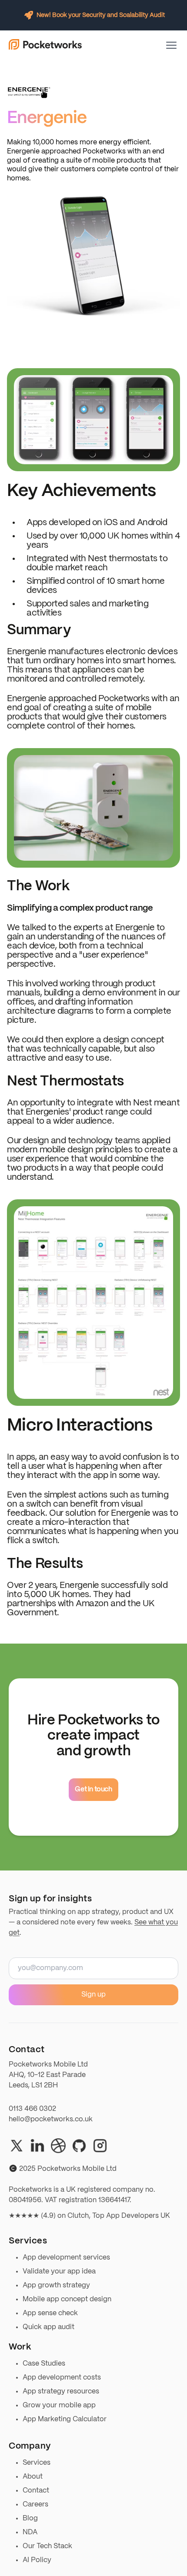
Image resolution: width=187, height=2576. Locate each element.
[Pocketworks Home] (45, 45)
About (33, 2477)
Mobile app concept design (67, 2299)
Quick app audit (48, 2327)
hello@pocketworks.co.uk (51, 2119)
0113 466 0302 (32, 2109)
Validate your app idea (59, 2271)
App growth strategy (56, 2285)
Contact (36, 2491)
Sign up (93, 1995)
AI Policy (37, 2560)
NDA (30, 2532)
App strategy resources (61, 2391)
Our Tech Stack (47, 2546)
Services (37, 2463)
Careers (35, 2504)
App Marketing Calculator (65, 2419)
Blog (30, 2518)
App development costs (62, 2378)
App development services (66, 2258)
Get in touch (93, 1789)
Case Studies (44, 2364)
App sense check (50, 2313)
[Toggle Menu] (171, 45)
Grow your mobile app (59, 2405)
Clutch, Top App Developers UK (119, 2216)
